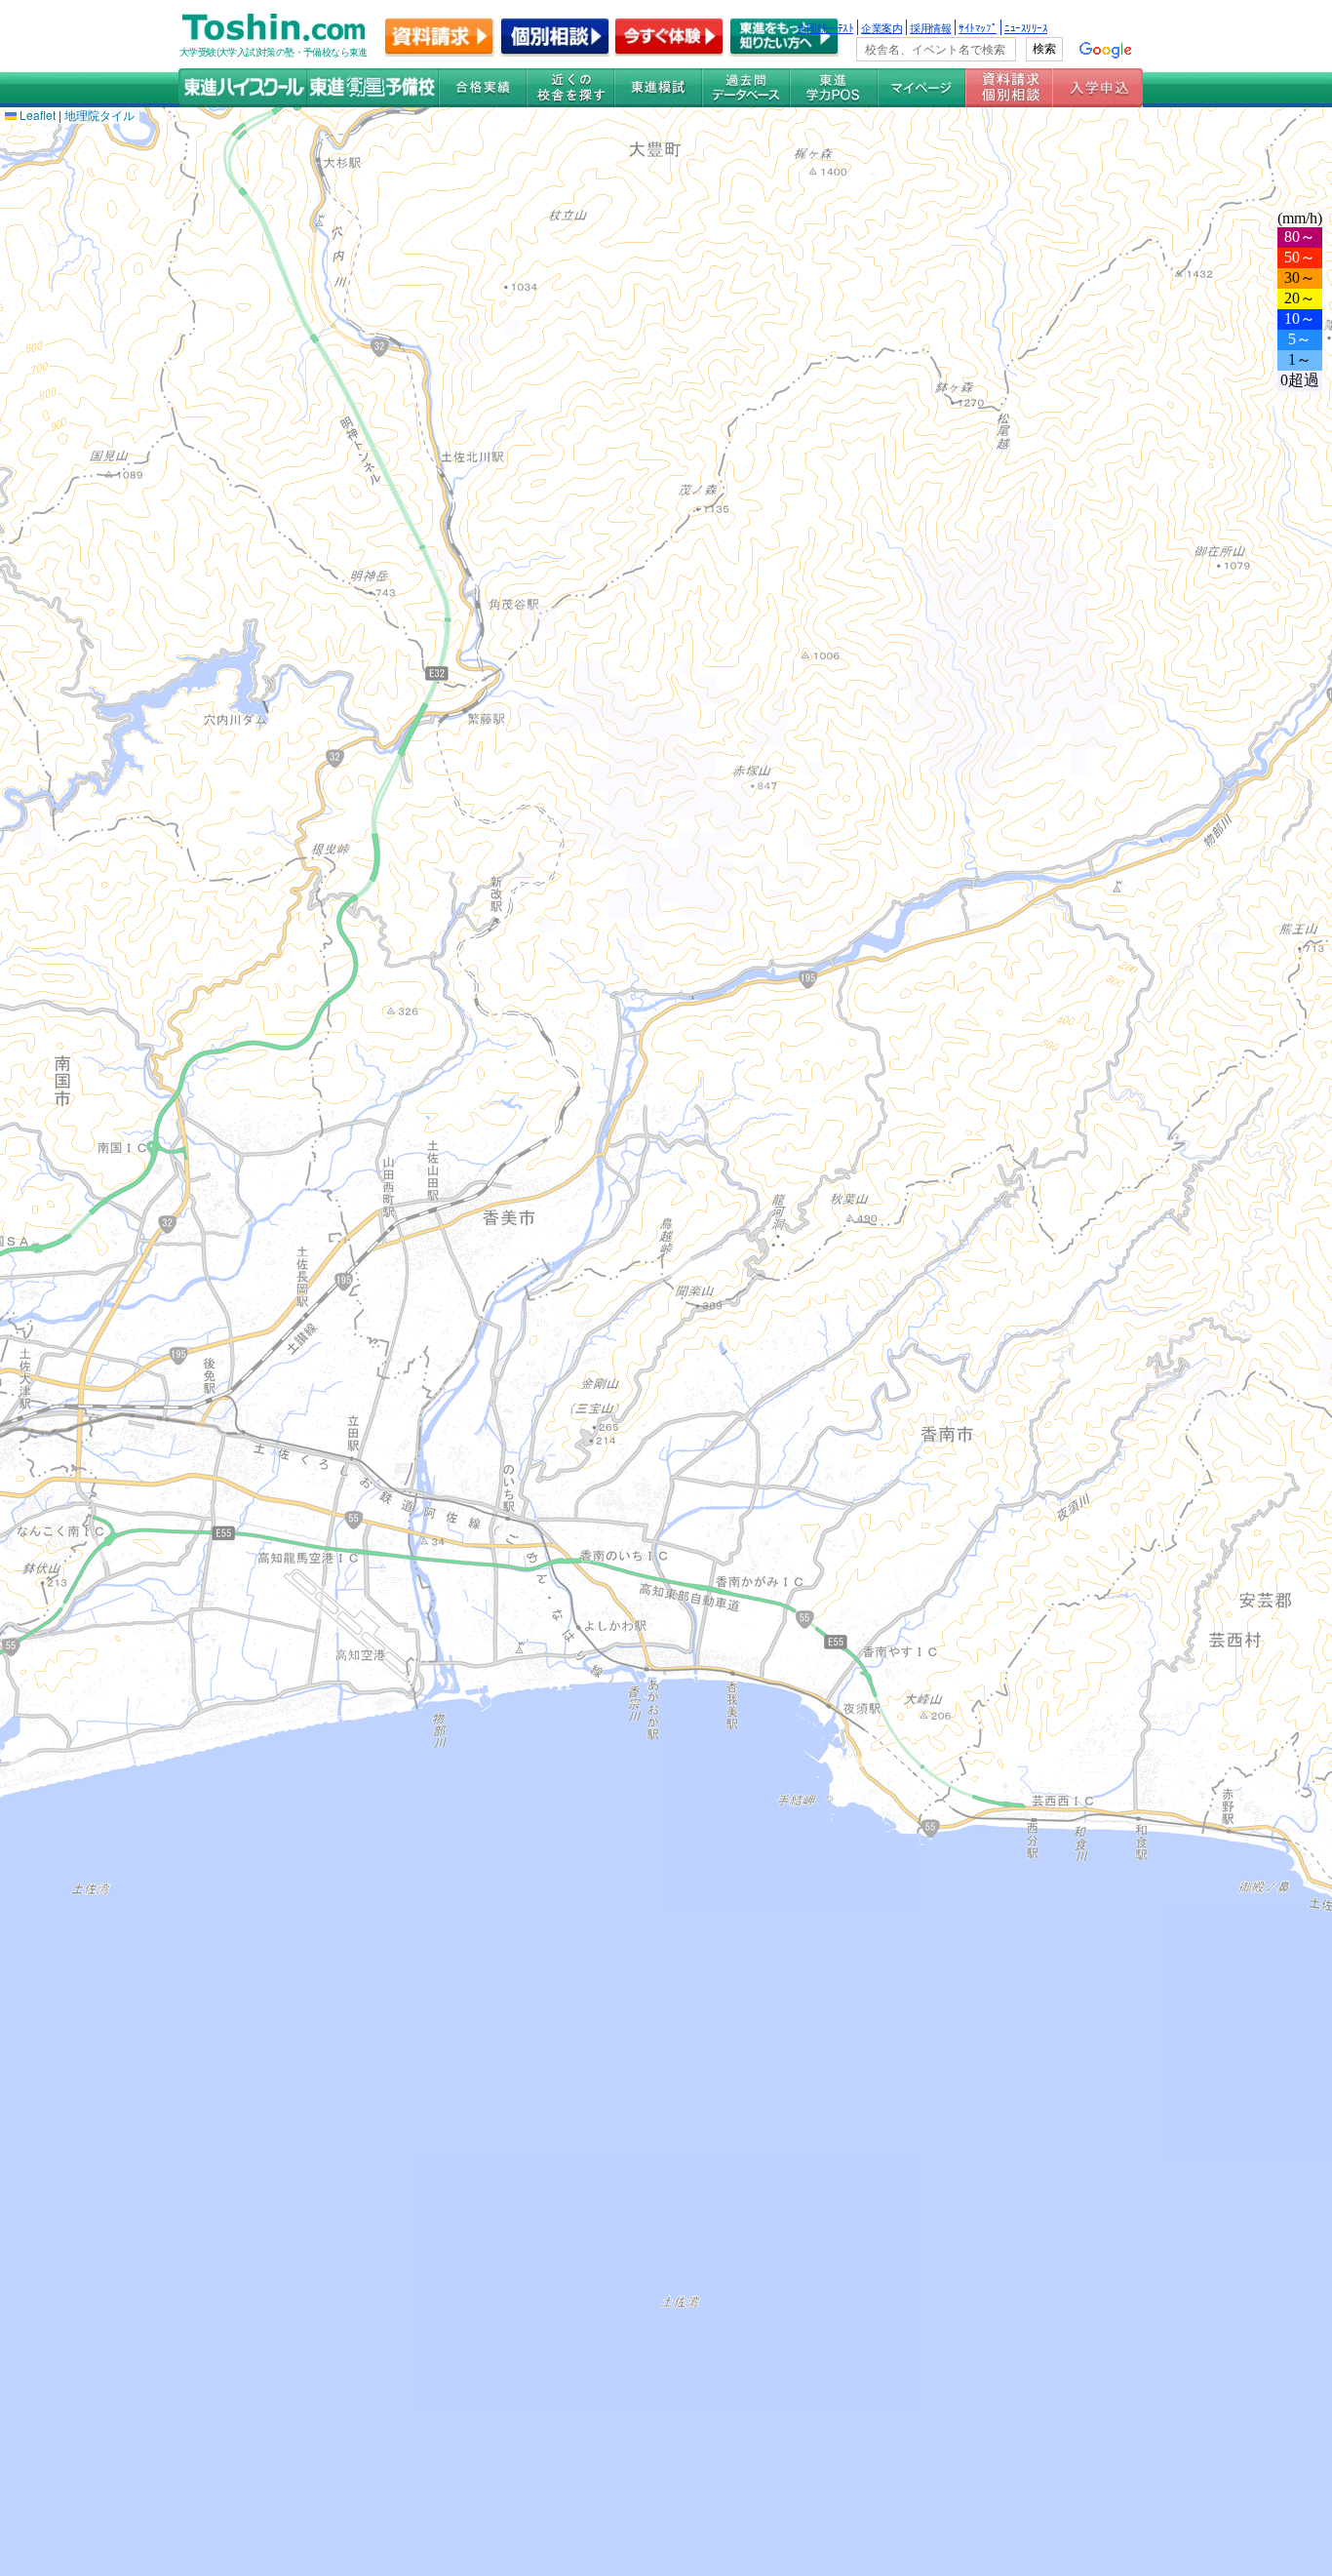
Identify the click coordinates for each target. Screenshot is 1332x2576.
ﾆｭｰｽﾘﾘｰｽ (1026, 27)
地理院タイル (99, 115)
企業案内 (881, 27)
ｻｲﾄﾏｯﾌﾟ (978, 27)
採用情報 (930, 27)
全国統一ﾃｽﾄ (825, 27)
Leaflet (36, 115)
